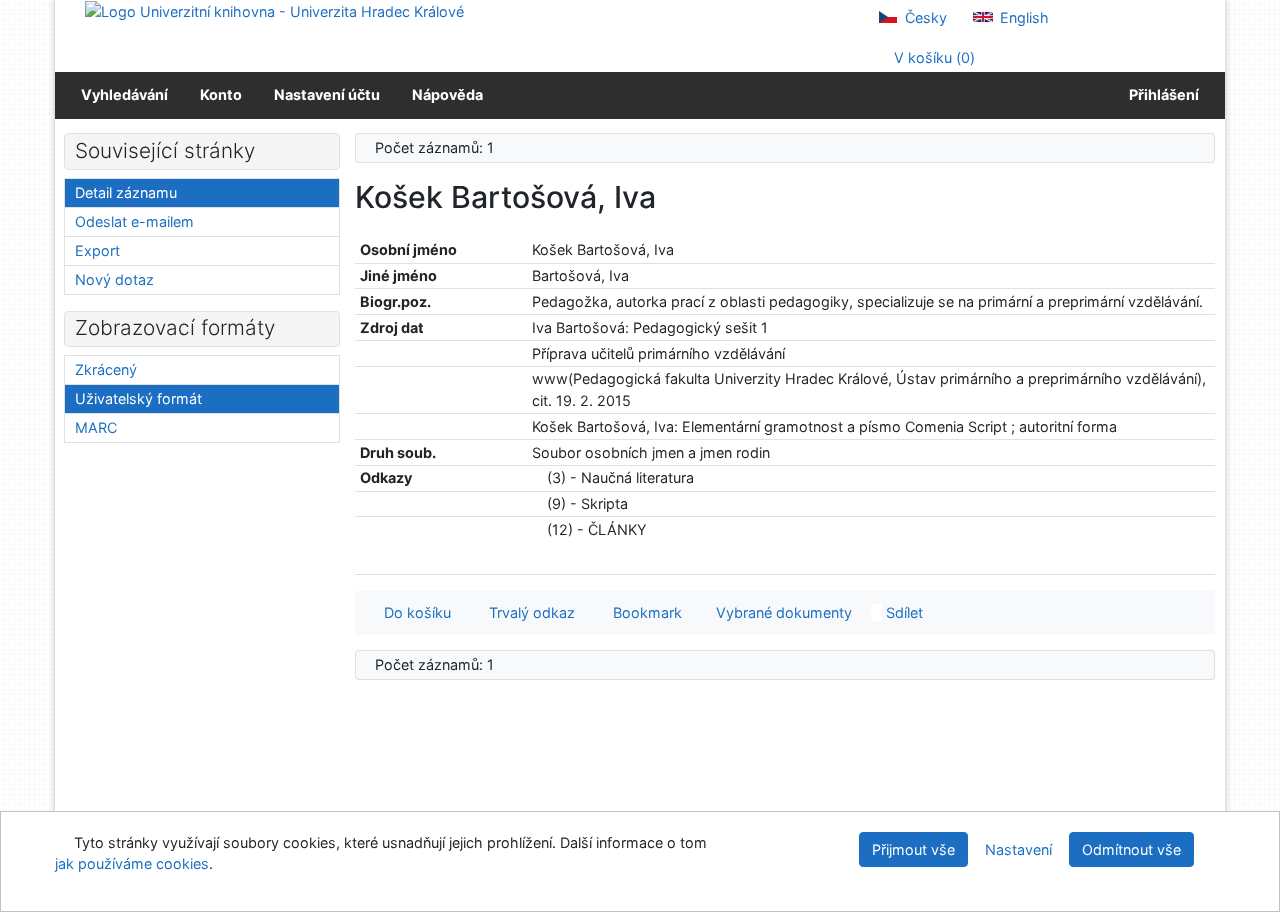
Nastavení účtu (327, 94)
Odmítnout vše (1131, 849)
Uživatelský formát (138, 398)
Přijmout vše (913, 849)
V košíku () (932, 57)
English (1022, 17)
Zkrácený (106, 369)
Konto (221, 94)
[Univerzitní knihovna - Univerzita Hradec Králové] (274, 10)
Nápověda (447, 94)
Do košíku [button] (413, 612)
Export (97, 250)
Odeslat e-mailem (134, 221)
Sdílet (902, 612)
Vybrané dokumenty (782, 612)
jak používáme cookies (132, 863)
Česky (924, 17)
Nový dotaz (114, 279)
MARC (96, 427)
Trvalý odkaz (528, 612)
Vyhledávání (124, 94)
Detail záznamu (126, 192)
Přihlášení (1161, 94)
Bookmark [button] (643, 612)
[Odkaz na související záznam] (537, 477)
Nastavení (1018, 849)
